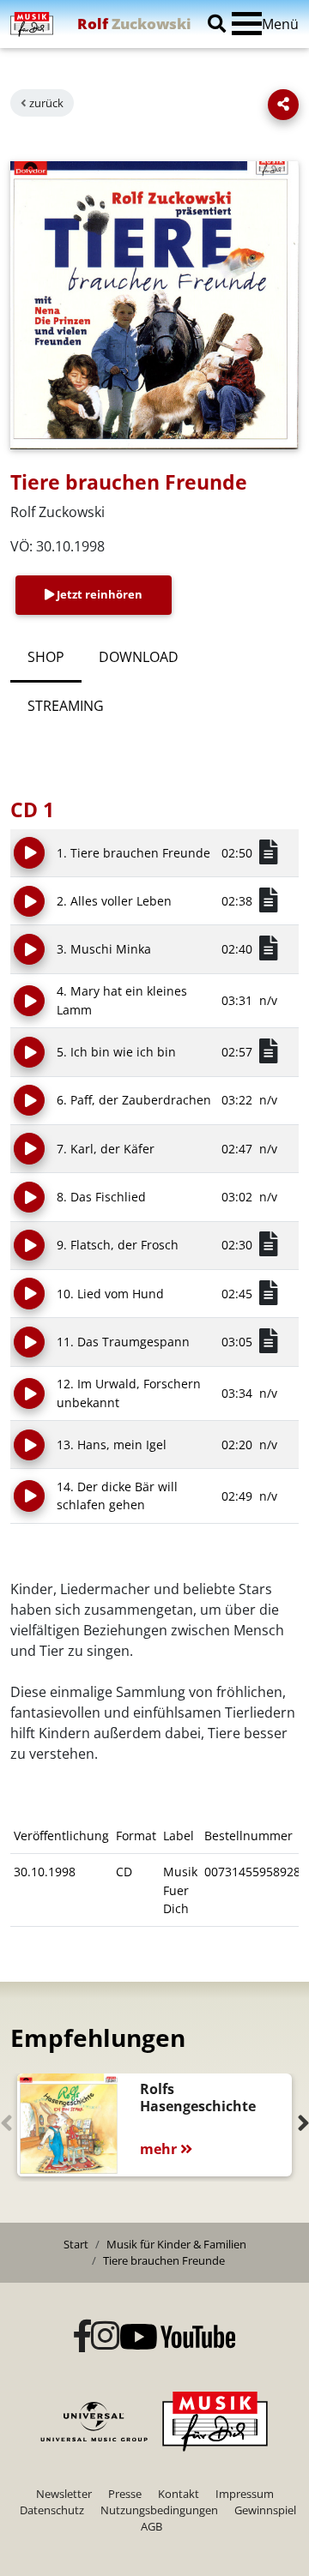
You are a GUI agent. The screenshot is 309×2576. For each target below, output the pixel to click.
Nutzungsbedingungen (159, 2510)
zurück (46, 103)
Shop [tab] (46, 657)
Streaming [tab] (66, 706)
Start (76, 2244)
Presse (125, 2494)
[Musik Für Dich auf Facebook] (82, 2337)
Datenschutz (52, 2510)
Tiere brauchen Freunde (164, 2260)
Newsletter (64, 2494)
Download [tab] (139, 657)
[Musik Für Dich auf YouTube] (178, 2337)
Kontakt (179, 2494)
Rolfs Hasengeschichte (198, 2098)
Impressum (245, 2494)
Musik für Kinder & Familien (176, 2244)
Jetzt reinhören (98, 594)
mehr (160, 2149)
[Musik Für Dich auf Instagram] (106, 2337)
